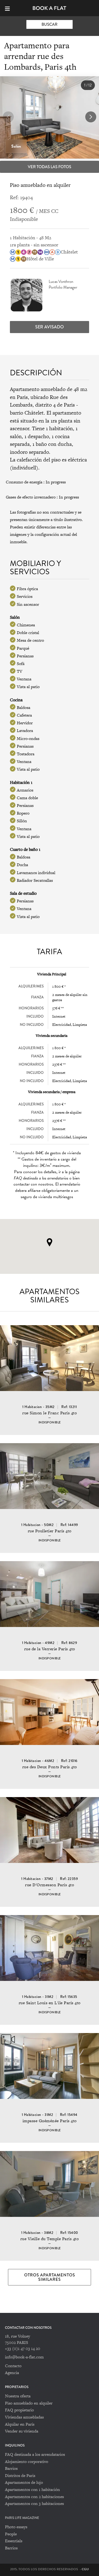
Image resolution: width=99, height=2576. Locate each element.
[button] (91, 117)
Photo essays (16, 2527)
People (11, 2534)
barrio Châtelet (27, 413)
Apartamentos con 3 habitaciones (34, 2503)
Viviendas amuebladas (24, 2417)
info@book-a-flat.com (24, 2357)
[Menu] (10, 8)
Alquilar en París (20, 2424)
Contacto (13, 2366)
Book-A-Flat (50, 8)
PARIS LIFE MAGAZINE (22, 2518)
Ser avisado (50, 327)
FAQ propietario (19, 2410)
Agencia (12, 2373)
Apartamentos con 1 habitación (32, 2489)
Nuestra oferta (18, 2396)
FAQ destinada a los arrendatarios (35, 2454)
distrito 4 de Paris (55, 405)
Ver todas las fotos (50, 167)
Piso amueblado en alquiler (29, 2403)
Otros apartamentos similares (50, 2277)
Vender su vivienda (22, 2431)
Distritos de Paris (20, 2475)
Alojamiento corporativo (27, 2461)
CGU (85, 2569)
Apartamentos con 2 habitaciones (34, 2497)
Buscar (50, 24)
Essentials (14, 2541)
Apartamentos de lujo (24, 2482)
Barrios (11, 2468)
